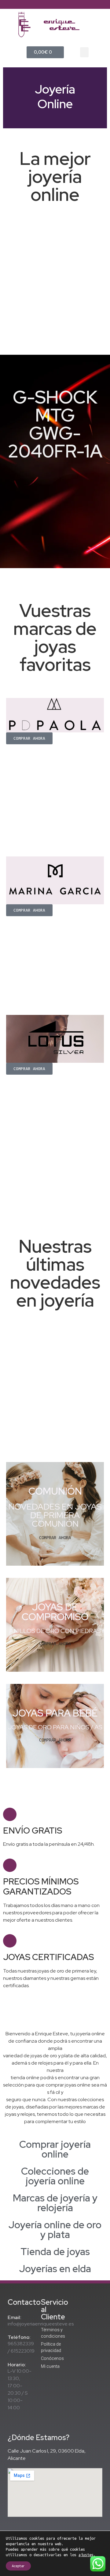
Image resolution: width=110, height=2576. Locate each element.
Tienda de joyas (55, 2252)
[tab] (55, 2149)
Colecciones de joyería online (55, 2176)
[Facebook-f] (45, 5)
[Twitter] (55, 5)
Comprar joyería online (55, 2149)
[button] (84, 52)
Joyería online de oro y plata (55, 2230)
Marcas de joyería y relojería (55, 2203)
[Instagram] (65, 5)
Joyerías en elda (55, 2269)
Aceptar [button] (18, 2566)
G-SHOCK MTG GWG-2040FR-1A (55, 424)
